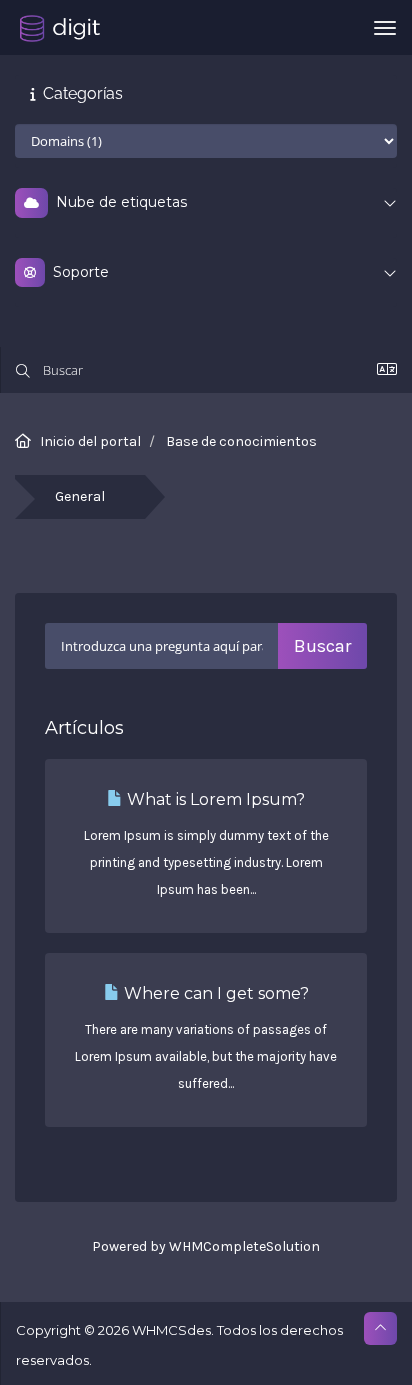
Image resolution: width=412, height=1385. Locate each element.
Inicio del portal (90, 441)
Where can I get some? (214, 993)
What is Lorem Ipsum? (214, 799)
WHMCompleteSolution (244, 1246)
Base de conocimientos (241, 441)
